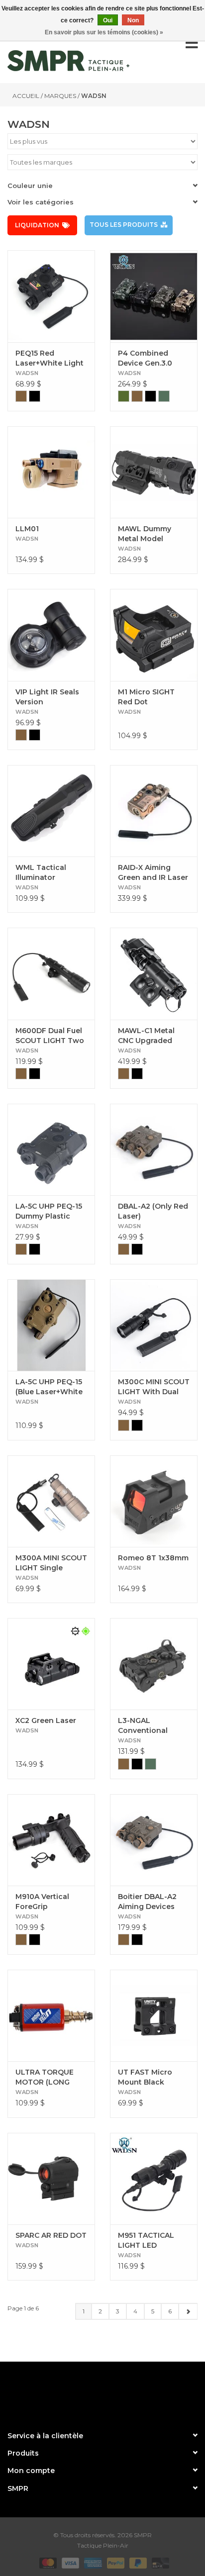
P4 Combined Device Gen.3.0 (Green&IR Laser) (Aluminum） (149, 358)
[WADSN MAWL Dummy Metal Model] (154, 472)
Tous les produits (124, 225)
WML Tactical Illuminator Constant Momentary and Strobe (45, 873)
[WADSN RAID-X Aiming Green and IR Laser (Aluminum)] (154, 811)
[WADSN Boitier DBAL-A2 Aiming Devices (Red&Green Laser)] (154, 1840)
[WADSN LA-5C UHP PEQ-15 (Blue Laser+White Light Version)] (51, 1325)
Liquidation (37, 225)
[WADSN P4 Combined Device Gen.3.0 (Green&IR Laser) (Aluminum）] (154, 296)
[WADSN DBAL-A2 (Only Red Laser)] (154, 1149)
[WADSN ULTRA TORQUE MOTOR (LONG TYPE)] (51, 2015)
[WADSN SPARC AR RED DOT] (51, 2179)
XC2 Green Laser (46, 1720)
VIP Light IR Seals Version (47, 697)
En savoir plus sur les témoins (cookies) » (104, 32)
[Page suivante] (188, 2311)
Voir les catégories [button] (41, 202)
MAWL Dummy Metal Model (145, 534)
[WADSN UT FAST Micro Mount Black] (154, 2015)
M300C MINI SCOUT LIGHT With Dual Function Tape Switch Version (154, 1387)
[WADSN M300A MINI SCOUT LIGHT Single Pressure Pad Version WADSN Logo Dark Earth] (51, 1501)
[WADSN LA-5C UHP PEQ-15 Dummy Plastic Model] (51, 1149)
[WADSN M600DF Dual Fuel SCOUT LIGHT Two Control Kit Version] (51, 973)
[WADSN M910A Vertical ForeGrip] (51, 1840)
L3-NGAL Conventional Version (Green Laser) (145, 1726)
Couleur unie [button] (30, 186)
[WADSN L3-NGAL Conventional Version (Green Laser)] (154, 1664)
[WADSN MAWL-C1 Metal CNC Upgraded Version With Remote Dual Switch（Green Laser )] (154, 973)
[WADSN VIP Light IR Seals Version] (51, 635)
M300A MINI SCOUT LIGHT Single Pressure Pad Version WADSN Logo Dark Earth (51, 1563)
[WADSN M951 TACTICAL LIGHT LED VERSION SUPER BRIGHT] (154, 2179)
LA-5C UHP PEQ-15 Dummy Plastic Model (49, 1211)
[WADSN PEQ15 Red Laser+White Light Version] (51, 296)
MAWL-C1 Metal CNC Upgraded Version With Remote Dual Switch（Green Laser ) (146, 1036)
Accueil (26, 96)
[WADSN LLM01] (51, 472)
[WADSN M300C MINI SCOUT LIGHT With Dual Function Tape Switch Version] (154, 1325)
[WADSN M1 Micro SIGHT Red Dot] (154, 635)
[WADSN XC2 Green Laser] (51, 1664)
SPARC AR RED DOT (51, 2235)
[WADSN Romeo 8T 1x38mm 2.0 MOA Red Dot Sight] (154, 1501)
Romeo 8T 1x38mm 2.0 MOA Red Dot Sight (154, 1558)
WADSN (94, 96)
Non (133, 20)
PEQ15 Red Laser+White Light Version (50, 358)
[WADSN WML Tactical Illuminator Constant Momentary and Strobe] (51, 811)
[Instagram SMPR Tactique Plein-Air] (120, 2392)
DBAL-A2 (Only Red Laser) (153, 1211)
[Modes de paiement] (47, 2562)
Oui (108, 20)
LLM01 (27, 529)
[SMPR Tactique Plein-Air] (68, 61)
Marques (60, 96)
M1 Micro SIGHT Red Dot (146, 697)
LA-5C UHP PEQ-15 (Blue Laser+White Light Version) (49, 1387)
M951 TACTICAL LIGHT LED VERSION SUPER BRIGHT (147, 2241)
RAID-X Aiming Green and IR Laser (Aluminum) (153, 873)
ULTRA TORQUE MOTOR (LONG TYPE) (45, 2077)
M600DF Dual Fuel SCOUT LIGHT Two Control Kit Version (50, 1036)
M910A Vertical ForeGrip (42, 1902)
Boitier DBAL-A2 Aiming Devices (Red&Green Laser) (153, 1902)
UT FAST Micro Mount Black (145, 2077)
